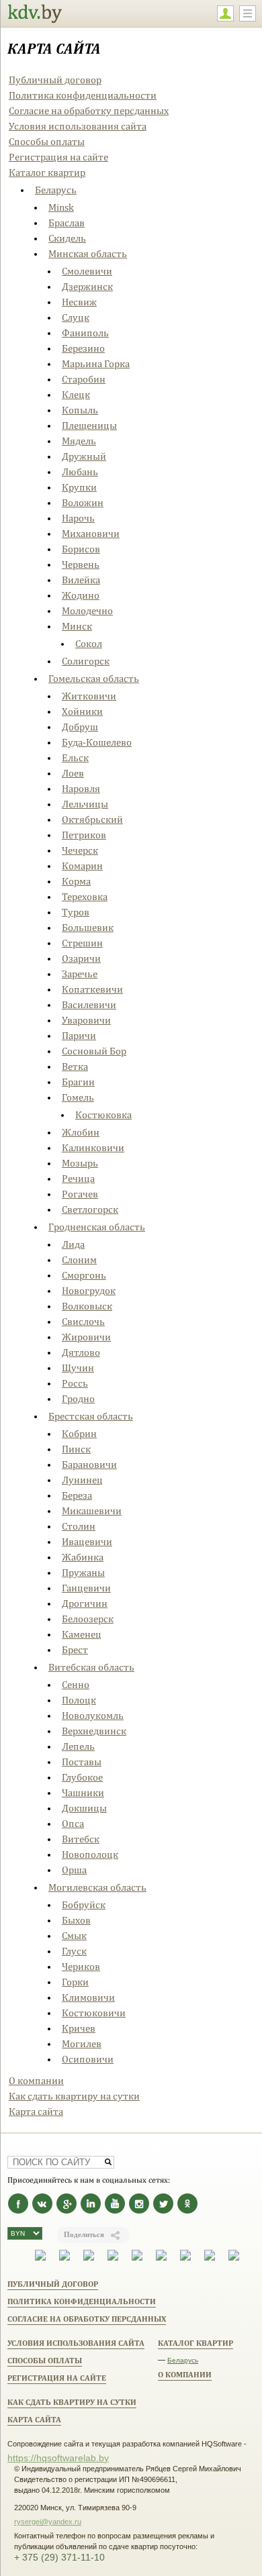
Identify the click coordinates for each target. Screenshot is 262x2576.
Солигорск (86, 661)
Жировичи (86, 1337)
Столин (79, 1526)
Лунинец (82, 1480)
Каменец (82, 1634)
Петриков (84, 835)
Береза (77, 1495)
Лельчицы (85, 804)
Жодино (81, 595)
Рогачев (80, 1194)
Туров (76, 912)
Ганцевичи (86, 1588)
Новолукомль (93, 1715)
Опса (73, 1823)
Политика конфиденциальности (83, 95)
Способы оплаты (47, 141)
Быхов (76, 1920)
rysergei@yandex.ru (48, 2522)
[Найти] (108, 2162)
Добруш (80, 727)
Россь (75, 1383)
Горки (75, 1982)
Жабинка (83, 1557)
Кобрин (79, 1433)
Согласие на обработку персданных (89, 110)
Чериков (81, 1966)
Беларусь (56, 190)
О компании (36, 2080)
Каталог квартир (47, 172)
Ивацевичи (87, 1541)
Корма (76, 881)
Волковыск (87, 1306)
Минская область (88, 253)
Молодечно (87, 610)
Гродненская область (97, 1227)
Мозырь (80, 1163)
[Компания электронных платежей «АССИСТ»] (89, 2258)
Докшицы (84, 1808)
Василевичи (89, 1004)
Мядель (79, 441)
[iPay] (113, 2258)
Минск (77, 626)
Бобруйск (84, 1904)
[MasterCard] (137, 2258)
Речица (78, 1178)
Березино (83, 348)
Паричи (79, 1035)
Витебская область (91, 1667)
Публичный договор (55, 80)
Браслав (67, 222)
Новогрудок (89, 1290)
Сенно (76, 1684)
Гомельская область (94, 678)
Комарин (82, 865)
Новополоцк (90, 1854)
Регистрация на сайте (58, 157)
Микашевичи (92, 1510)
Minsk (61, 207)
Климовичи (88, 1997)
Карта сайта (36, 2111)
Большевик (88, 927)
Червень (81, 564)
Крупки (79, 487)
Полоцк (79, 1700)
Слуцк (76, 317)
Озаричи (81, 958)
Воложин (83, 502)
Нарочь (78, 518)
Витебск (81, 1839)
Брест (75, 1649)
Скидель (67, 238)
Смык (74, 1935)
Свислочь (83, 1321)
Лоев (73, 773)
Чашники (83, 1792)
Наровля (81, 788)
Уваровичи (86, 1020)
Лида (73, 1244)
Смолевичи (87, 271)
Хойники (82, 711)
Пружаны (83, 1572)
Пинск (76, 1449)
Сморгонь (84, 1275)
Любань (80, 472)
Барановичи (89, 1464)
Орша (74, 1870)
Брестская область (91, 1416)
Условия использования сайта (78, 126)
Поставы (82, 1762)
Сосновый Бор (94, 1051)
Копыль (80, 410)
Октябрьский (92, 819)
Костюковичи (94, 2013)
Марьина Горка (96, 363)
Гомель (78, 1097)
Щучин (78, 1368)
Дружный (84, 456)
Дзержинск (87, 286)
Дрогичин (85, 1603)
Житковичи (89, 696)
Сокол (89, 643)
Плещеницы (89, 425)
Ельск (75, 757)
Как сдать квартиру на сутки (74, 2096)
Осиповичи (88, 2059)
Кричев (79, 2028)
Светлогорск (90, 1209)
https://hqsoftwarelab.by (58, 2458)
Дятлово (81, 1352)
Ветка (75, 1066)
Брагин (78, 1082)
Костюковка (103, 1114)
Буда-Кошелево (97, 742)
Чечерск (80, 850)
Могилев (82, 2043)
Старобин (84, 379)
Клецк (76, 394)
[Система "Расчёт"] (64, 2258)
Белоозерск (88, 1619)
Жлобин (81, 1132)
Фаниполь (85, 333)
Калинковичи (93, 1147)
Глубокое (82, 1777)
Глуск (74, 1951)
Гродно (78, 1398)
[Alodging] (40, 2258)
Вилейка (81, 580)
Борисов (81, 549)
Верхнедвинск (94, 1731)
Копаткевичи (92, 989)
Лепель (78, 1746)
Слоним (79, 1259)
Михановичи (91, 533)
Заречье (80, 974)
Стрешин (82, 943)
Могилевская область (97, 1887)
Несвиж (79, 302)
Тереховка (85, 896)
